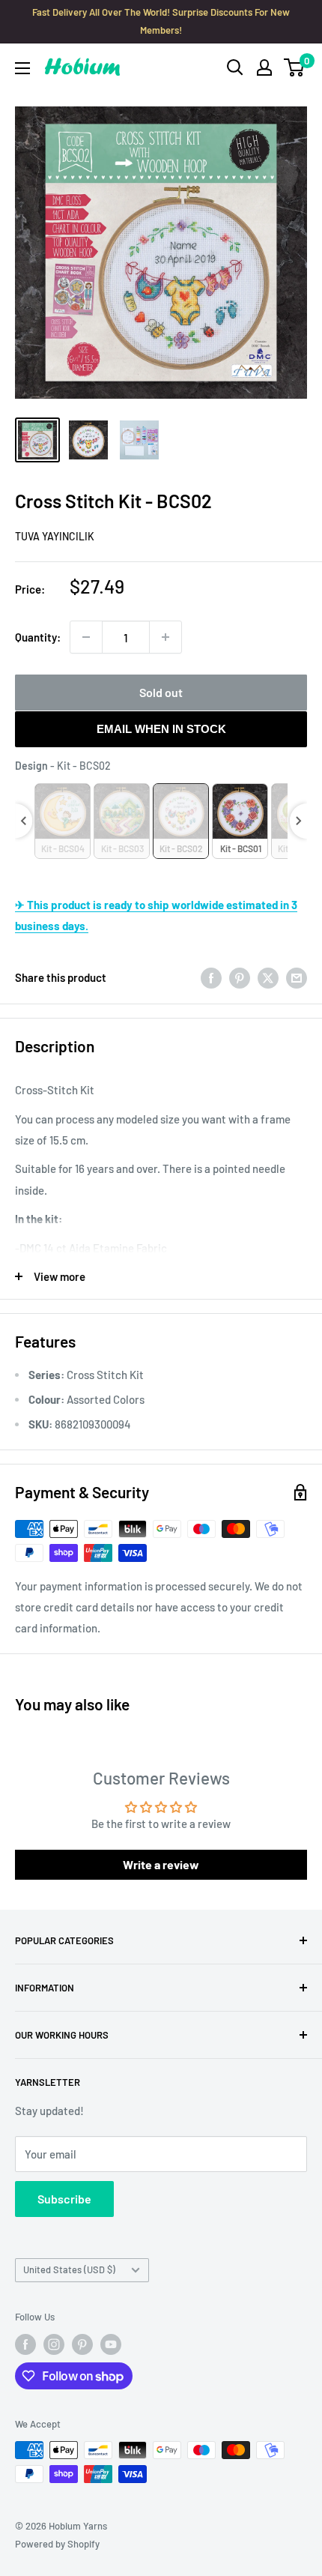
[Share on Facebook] (211, 977)
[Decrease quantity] (86, 637)
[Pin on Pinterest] (240, 977)
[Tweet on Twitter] (268, 977)
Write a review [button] (161, 1864)
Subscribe (64, 2199)
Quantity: (38, 637)
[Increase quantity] (165, 637)
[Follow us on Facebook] (25, 2344)
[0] (295, 67)
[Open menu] (22, 68)
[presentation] (24, 821)
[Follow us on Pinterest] (82, 2344)
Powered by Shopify (57, 2544)
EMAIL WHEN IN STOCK (161, 729)
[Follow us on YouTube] (111, 2344)
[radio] (63, 821)
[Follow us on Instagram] (54, 2344)
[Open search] (235, 67)
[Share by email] (297, 977)
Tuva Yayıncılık (55, 536)
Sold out (161, 692)
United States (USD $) (69, 2269)
